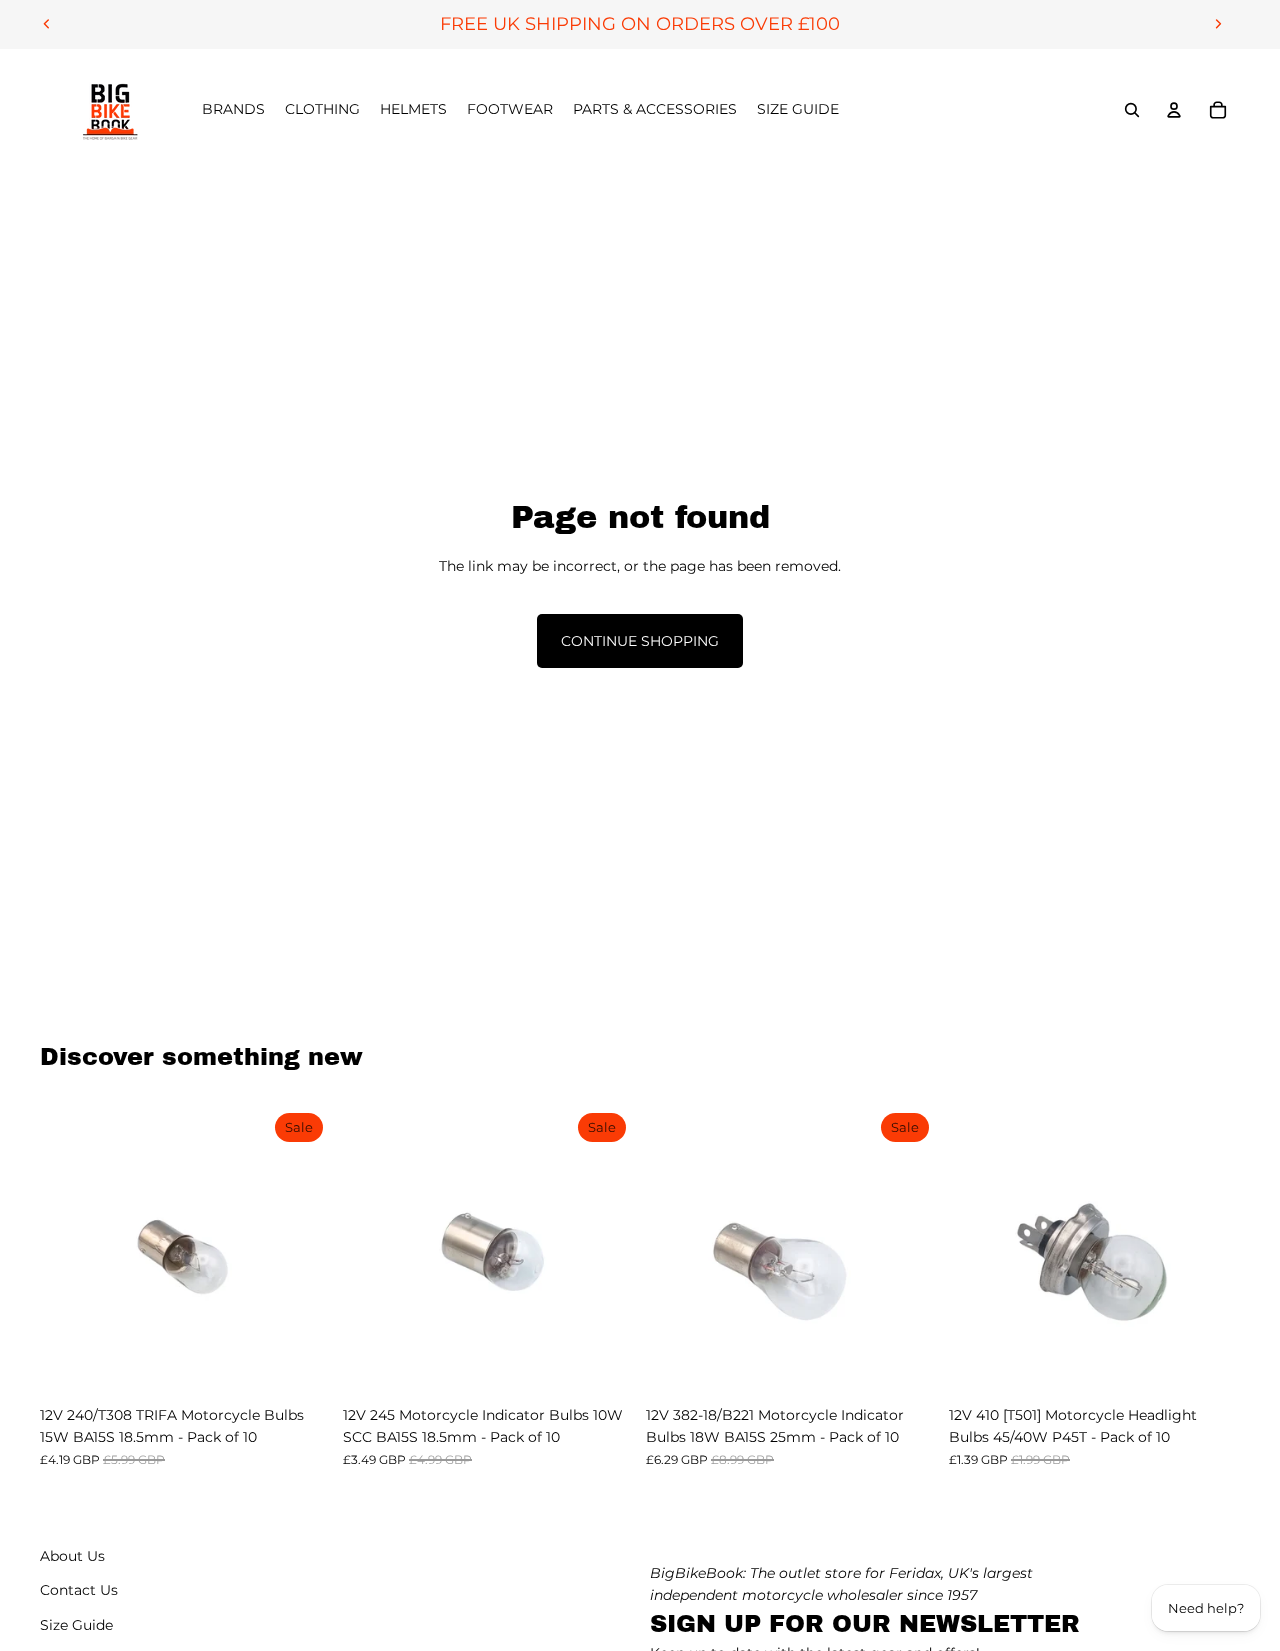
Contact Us (79, 1590)
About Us (72, 1556)
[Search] (1132, 110)
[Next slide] (1218, 24)
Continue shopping (640, 641)
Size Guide (76, 1625)
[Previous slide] (47, 24)
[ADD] (300, 1365)
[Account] (1174, 110)
